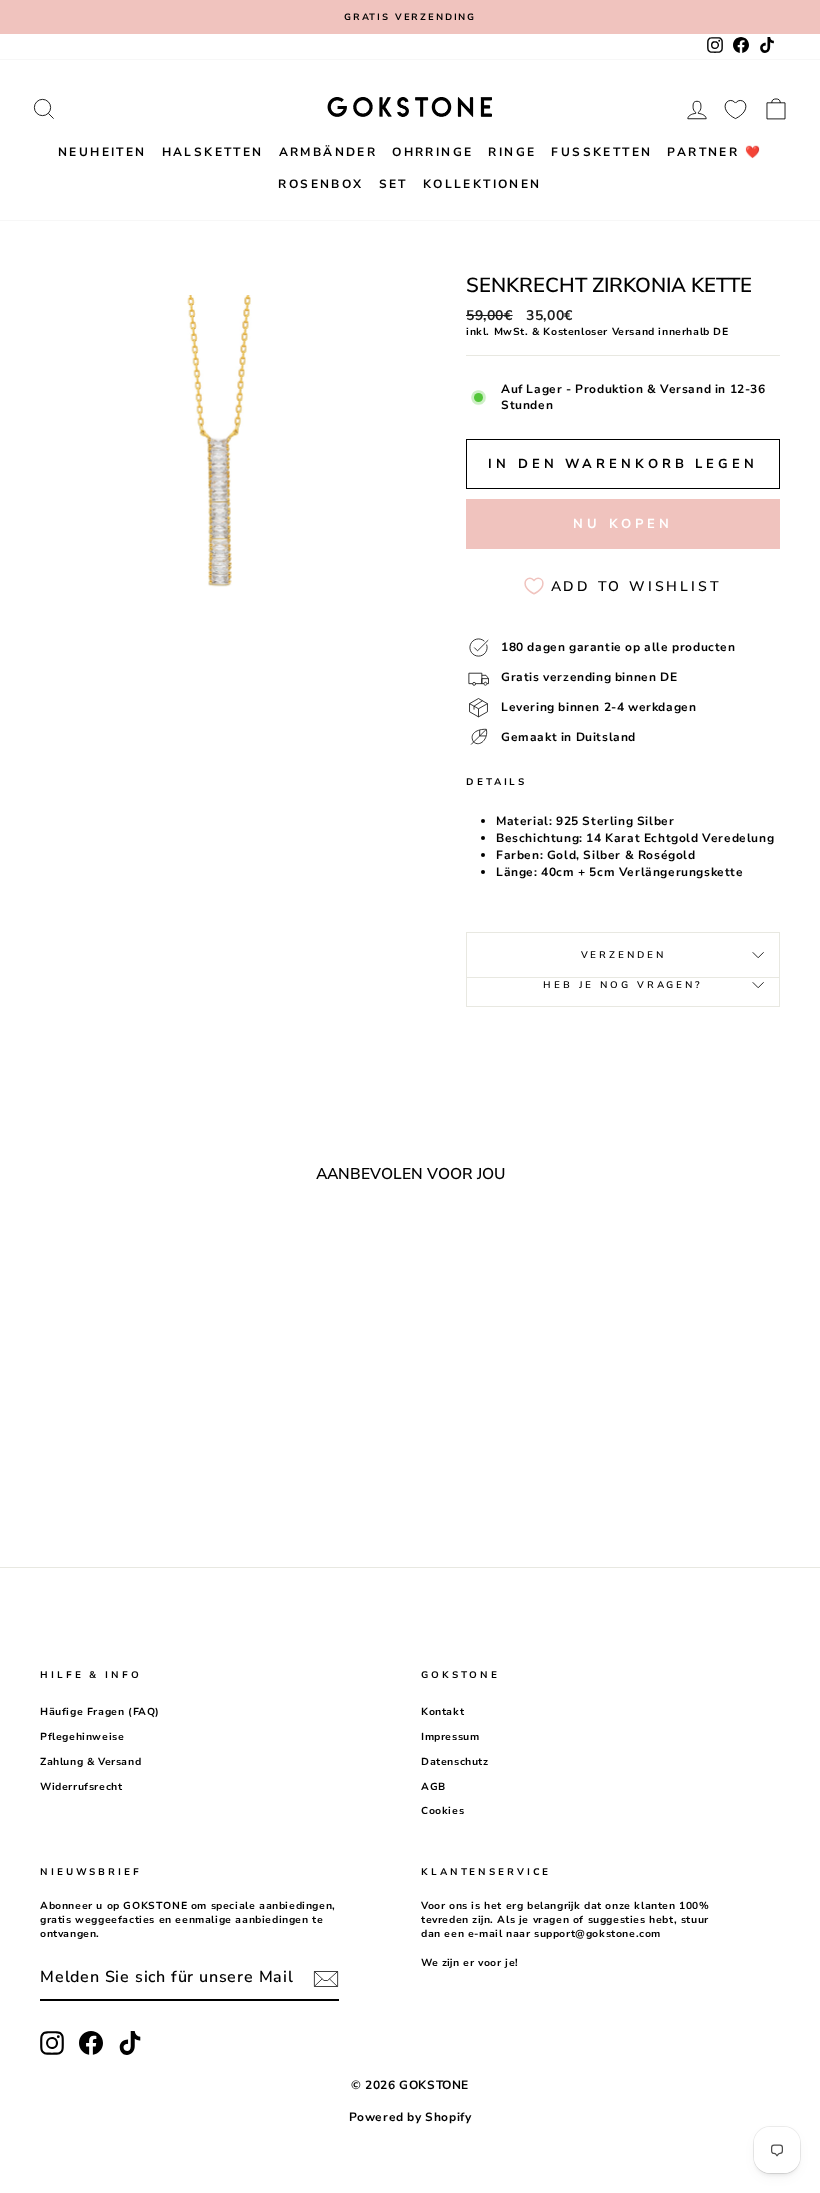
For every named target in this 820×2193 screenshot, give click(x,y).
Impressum (450, 1737)
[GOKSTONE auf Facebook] (91, 2043)
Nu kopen (623, 524)
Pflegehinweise (82, 1737)
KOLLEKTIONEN (482, 184)
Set (393, 184)
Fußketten (601, 152)
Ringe (512, 152)
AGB (433, 1787)
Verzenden (623, 954)
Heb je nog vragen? (623, 984)
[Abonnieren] (326, 1979)
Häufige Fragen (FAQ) (100, 1712)
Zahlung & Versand (90, 1762)
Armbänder (328, 152)
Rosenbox (320, 184)
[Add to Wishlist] (188, 1254)
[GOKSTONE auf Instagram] (52, 2043)
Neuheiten (102, 152)
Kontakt (442, 1712)
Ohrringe (432, 152)
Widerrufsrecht (81, 1787)
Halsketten (213, 152)
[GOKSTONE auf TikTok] (130, 2043)
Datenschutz (455, 1762)
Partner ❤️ (714, 152)
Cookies (442, 1811)
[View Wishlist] (735, 109)
